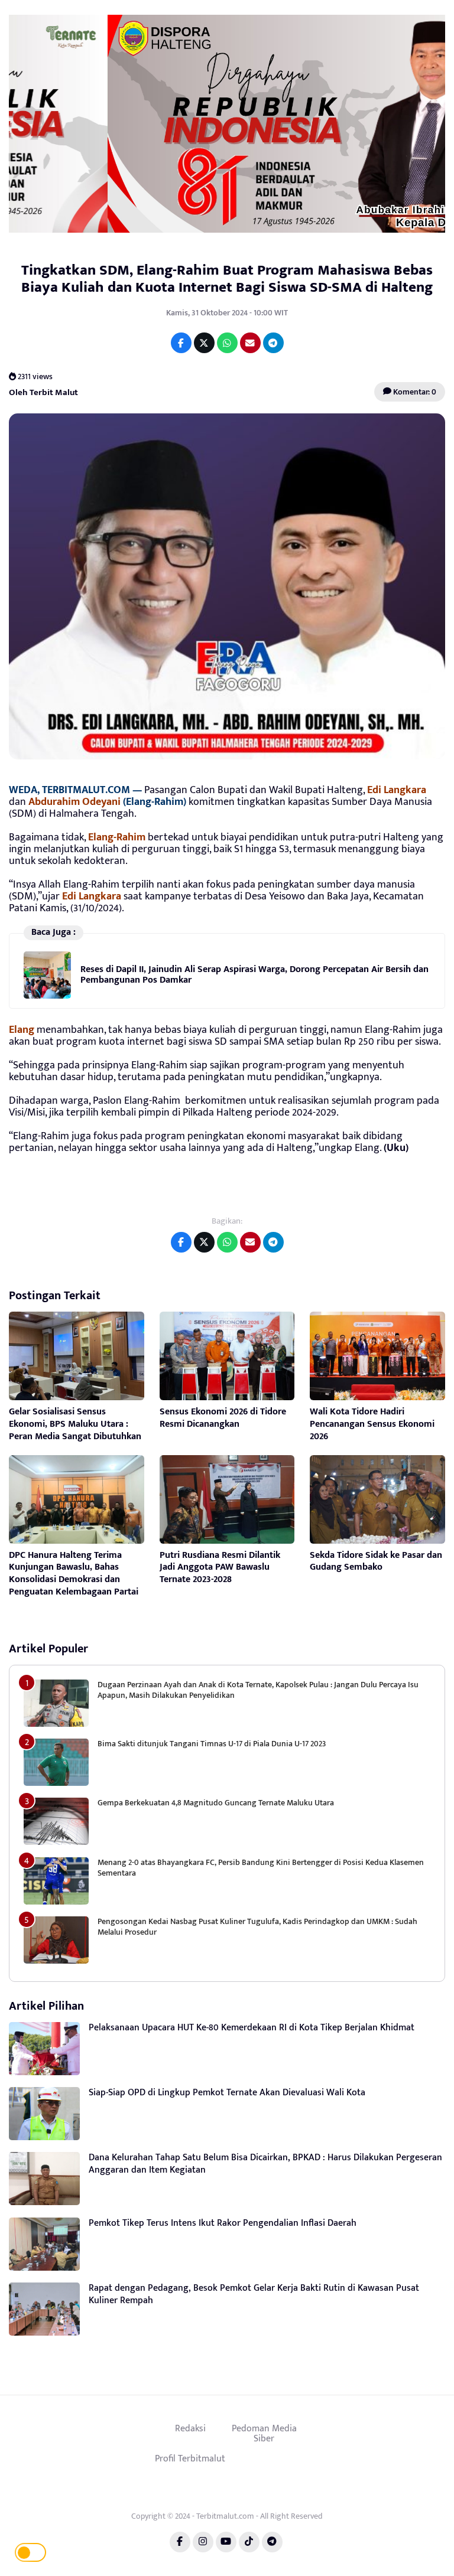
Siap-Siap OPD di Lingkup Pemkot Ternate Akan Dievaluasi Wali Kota (227, 2093)
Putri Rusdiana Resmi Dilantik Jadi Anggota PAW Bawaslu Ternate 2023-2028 (220, 1568)
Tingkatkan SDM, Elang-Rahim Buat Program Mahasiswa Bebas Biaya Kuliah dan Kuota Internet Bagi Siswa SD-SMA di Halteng (227, 279)
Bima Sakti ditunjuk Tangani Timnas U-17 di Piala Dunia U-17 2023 (212, 1744)
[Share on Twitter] (204, 343)
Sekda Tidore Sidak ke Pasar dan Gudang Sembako (376, 1561)
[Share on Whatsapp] (227, 343)
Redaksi (190, 2428)
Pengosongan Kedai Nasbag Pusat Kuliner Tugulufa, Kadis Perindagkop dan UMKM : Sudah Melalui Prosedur (257, 1927)
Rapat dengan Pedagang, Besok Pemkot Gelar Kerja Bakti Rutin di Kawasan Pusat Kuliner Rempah (254, 2294)
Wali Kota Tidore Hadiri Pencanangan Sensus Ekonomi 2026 (372, 1424)
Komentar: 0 (414, 392)
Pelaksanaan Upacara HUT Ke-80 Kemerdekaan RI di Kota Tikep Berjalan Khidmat (252, 2028)
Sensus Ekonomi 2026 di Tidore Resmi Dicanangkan (223, 1418)
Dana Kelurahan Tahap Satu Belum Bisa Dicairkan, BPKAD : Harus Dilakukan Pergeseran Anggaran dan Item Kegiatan (265, 2164)
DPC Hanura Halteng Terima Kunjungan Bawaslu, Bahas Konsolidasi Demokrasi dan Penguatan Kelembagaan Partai (74, 1574)
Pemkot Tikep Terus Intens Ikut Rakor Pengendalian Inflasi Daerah (223, 2223)
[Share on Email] (250, 343)
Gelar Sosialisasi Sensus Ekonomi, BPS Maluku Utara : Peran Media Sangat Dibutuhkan (75, 1424)
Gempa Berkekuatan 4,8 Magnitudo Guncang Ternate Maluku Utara (216, 1803)
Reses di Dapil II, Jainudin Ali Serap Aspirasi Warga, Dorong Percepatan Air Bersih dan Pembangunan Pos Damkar (254, 975)
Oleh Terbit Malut (43, 392)
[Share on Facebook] (181, 343)
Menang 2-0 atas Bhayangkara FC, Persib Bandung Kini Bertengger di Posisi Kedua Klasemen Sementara (261, 1868)
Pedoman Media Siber (264, 2434)
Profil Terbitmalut (190, 2458)
